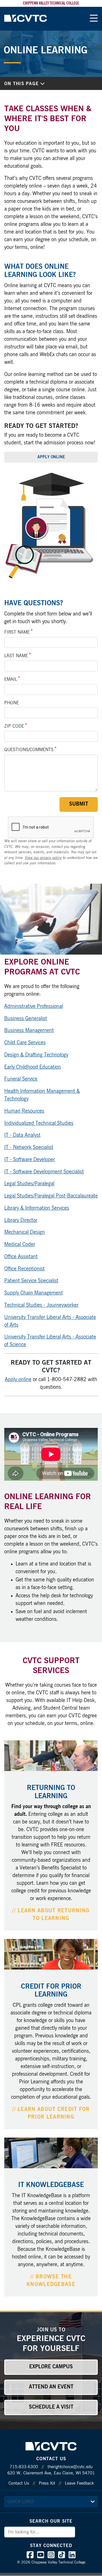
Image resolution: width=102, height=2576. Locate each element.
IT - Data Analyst (22, 1135)
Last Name (16, 656)
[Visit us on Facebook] (30, 2556)
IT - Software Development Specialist (44, 1172)
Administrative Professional (34, 1007)
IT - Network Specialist (29, 1148)
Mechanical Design (25, 1232)
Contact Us (19, 2483)
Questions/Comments (29, 750)
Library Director (21, 1220)
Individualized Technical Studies (39, 1123)
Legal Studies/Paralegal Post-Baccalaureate (51, 1196)
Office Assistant (21, 1257)
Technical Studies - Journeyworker (41, 1305)
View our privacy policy (43, 858)
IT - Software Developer (30, 1160)
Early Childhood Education (33, 1067)
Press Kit (47, 2483)
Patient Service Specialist (31, 1281)
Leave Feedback (79, 2483)
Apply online (18, 1380)
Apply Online (51, 457)
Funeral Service (21, 1079)
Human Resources (24, 1111)
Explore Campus (51, 2367)
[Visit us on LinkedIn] (72, 2556)
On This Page (22, 84)
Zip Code (14, 726)
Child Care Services (25, 1043)
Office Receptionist (25, 1269)
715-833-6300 (24, 2467)
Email (11, 679)
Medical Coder (20, 1245)
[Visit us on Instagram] (51, 2556)
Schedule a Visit (51, 2407)
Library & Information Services (37, 1208)
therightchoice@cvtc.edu (70, 2467)
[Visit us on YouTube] (41, 2556)
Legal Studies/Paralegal (29, 1184)
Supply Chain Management (34, 1293)
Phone (12, 703)
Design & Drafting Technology (36, 1055)
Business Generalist (26, 1019)
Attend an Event (51, 2387)
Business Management (29, 1031)
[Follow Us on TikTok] (62, 2556)
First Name (17, 632)
